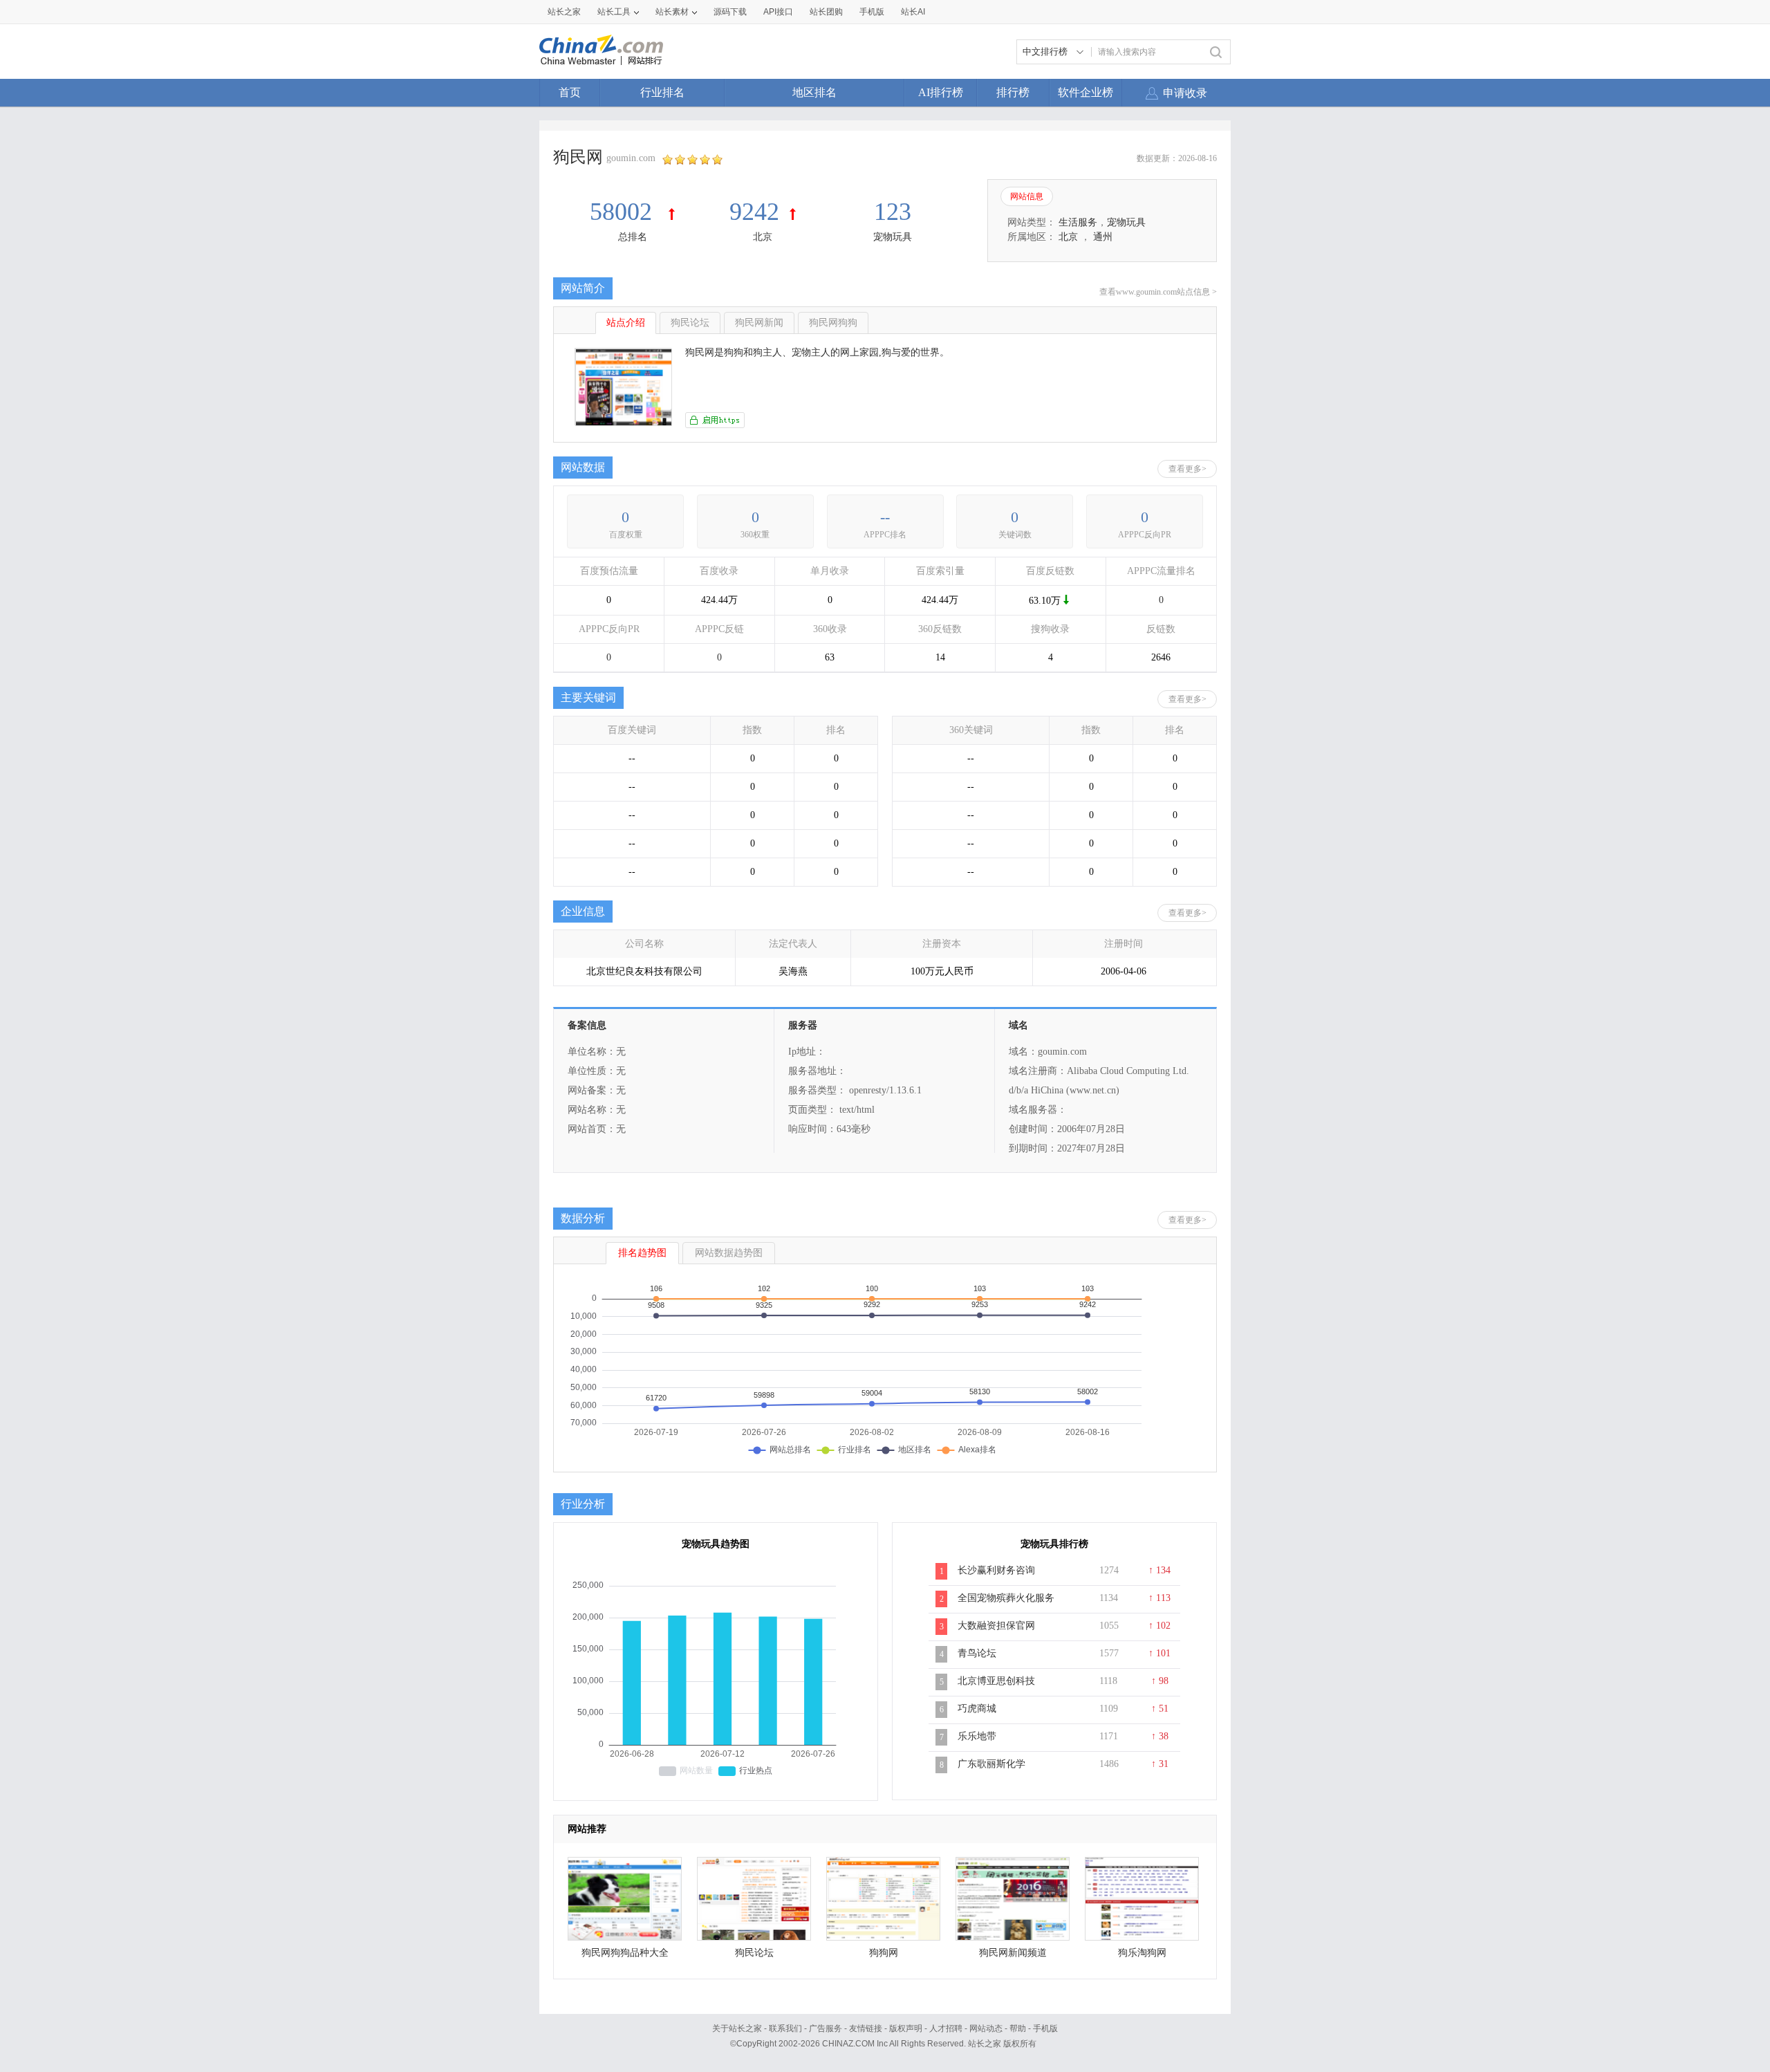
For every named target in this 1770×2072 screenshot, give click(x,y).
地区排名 (814, 92)
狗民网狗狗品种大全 (625, 1953)
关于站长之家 (737, 2028)
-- (885, 517)
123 (893, 212)
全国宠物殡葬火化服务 (1006, 1598)
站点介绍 (626, 323)
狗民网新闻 (759, 323)
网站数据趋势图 (729, 1253)
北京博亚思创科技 (996, 1681)
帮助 (1018, 2028)
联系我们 (785, 2028)
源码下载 (730, 12)
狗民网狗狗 (833, 323)
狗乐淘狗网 (1142, 1953)
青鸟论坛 (977, 1653)
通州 (1103, 237)
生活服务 (1078, 222)
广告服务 (826, 2028)
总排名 (633, 237)
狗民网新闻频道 (1013, 1953)
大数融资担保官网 (996, 1626)
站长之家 (564, 12)
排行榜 (1013, 92)
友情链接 (866, 2028)
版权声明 (906, 2028)
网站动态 (986, 2028)
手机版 (1045, 2028)
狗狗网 (884, 1953)
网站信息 (1027, 196)
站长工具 (614, 12)
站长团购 (826, 12)
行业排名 (662, 92)
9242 (754, 212)
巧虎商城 (977, 1709)
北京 (763, 237)
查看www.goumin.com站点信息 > (1158, 292)
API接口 (778, 12)
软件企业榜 (1086, 92)
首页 (570, 92)
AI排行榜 (941, 92)
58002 (624, 212)
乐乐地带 (977, 1736)
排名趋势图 (642, 1253)
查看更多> (1187, 469)
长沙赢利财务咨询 (996, 1570)
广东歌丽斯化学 (991, 1764)
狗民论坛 (690, 323)
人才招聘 (946, 2028)
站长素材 (672, 12)
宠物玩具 (893, 237)
